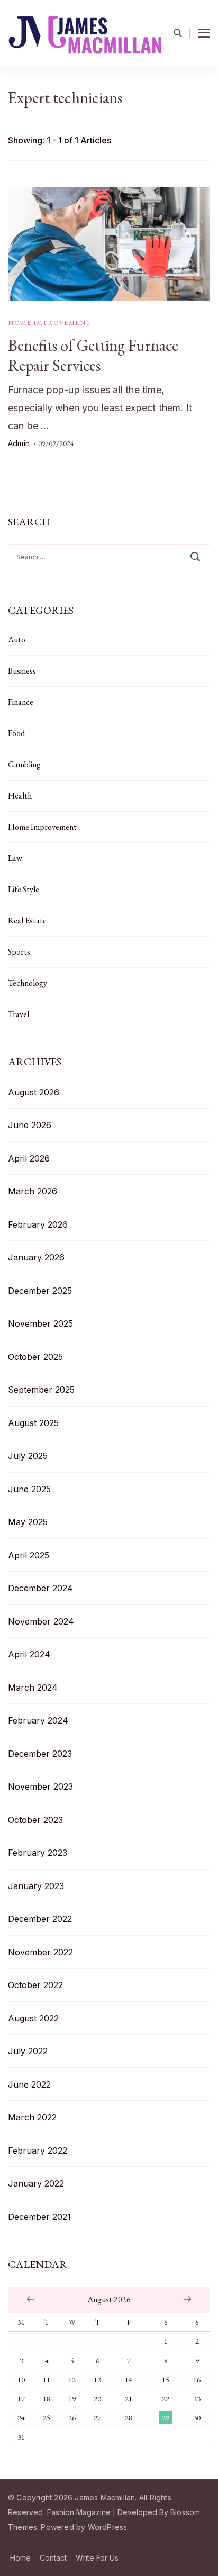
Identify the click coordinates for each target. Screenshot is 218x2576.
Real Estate (27, 920)
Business (22, 671)
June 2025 (29, 1489)
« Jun (31, 2299)
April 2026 (29, 1158)
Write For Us (97, 2558)
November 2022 (40, 1952)
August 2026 (34, 1092)
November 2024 (41, 1621)
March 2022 (32, 2117)
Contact (53, 2558)
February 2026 (38, 1224)
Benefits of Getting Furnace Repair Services (93, 355)
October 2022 (35, 1985)
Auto (17, 640)
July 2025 (28, 1456)
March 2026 (33, 1191)
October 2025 (35, 1357)
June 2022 (29, 2084)
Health (20, 796)
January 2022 (36, 2183)
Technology (28, 983)
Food (16, 733)
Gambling (24, 764)
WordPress (108, 2527)
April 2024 (29, 1654)
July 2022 (28, 2051)
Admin (19, 443)
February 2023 (38, 1853)
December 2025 (40, 1291)
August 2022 (33, 2018)
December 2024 (40, 1588)
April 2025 (29, 1555)
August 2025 (33, 1423)
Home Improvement (49, 323)
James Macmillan (105, 2497)
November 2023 (40, 1786)
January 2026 (36, 1257)
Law (15, 858)
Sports (19, 952)
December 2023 (40, 1754)
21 (129, 2398)
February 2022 (38, 2151)
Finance (21, 702)
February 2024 (38, 1720)
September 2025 (41, 1390)
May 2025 (28, 1522)
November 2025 (40, 1323)
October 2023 (35, 1820)
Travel (19, 1014)
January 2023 (36, 1886)
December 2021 (39, 2217)
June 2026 (30, 1125)
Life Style (24, 889)
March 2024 (33, 1688)
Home (20, 2558)
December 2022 (40, 1919)
